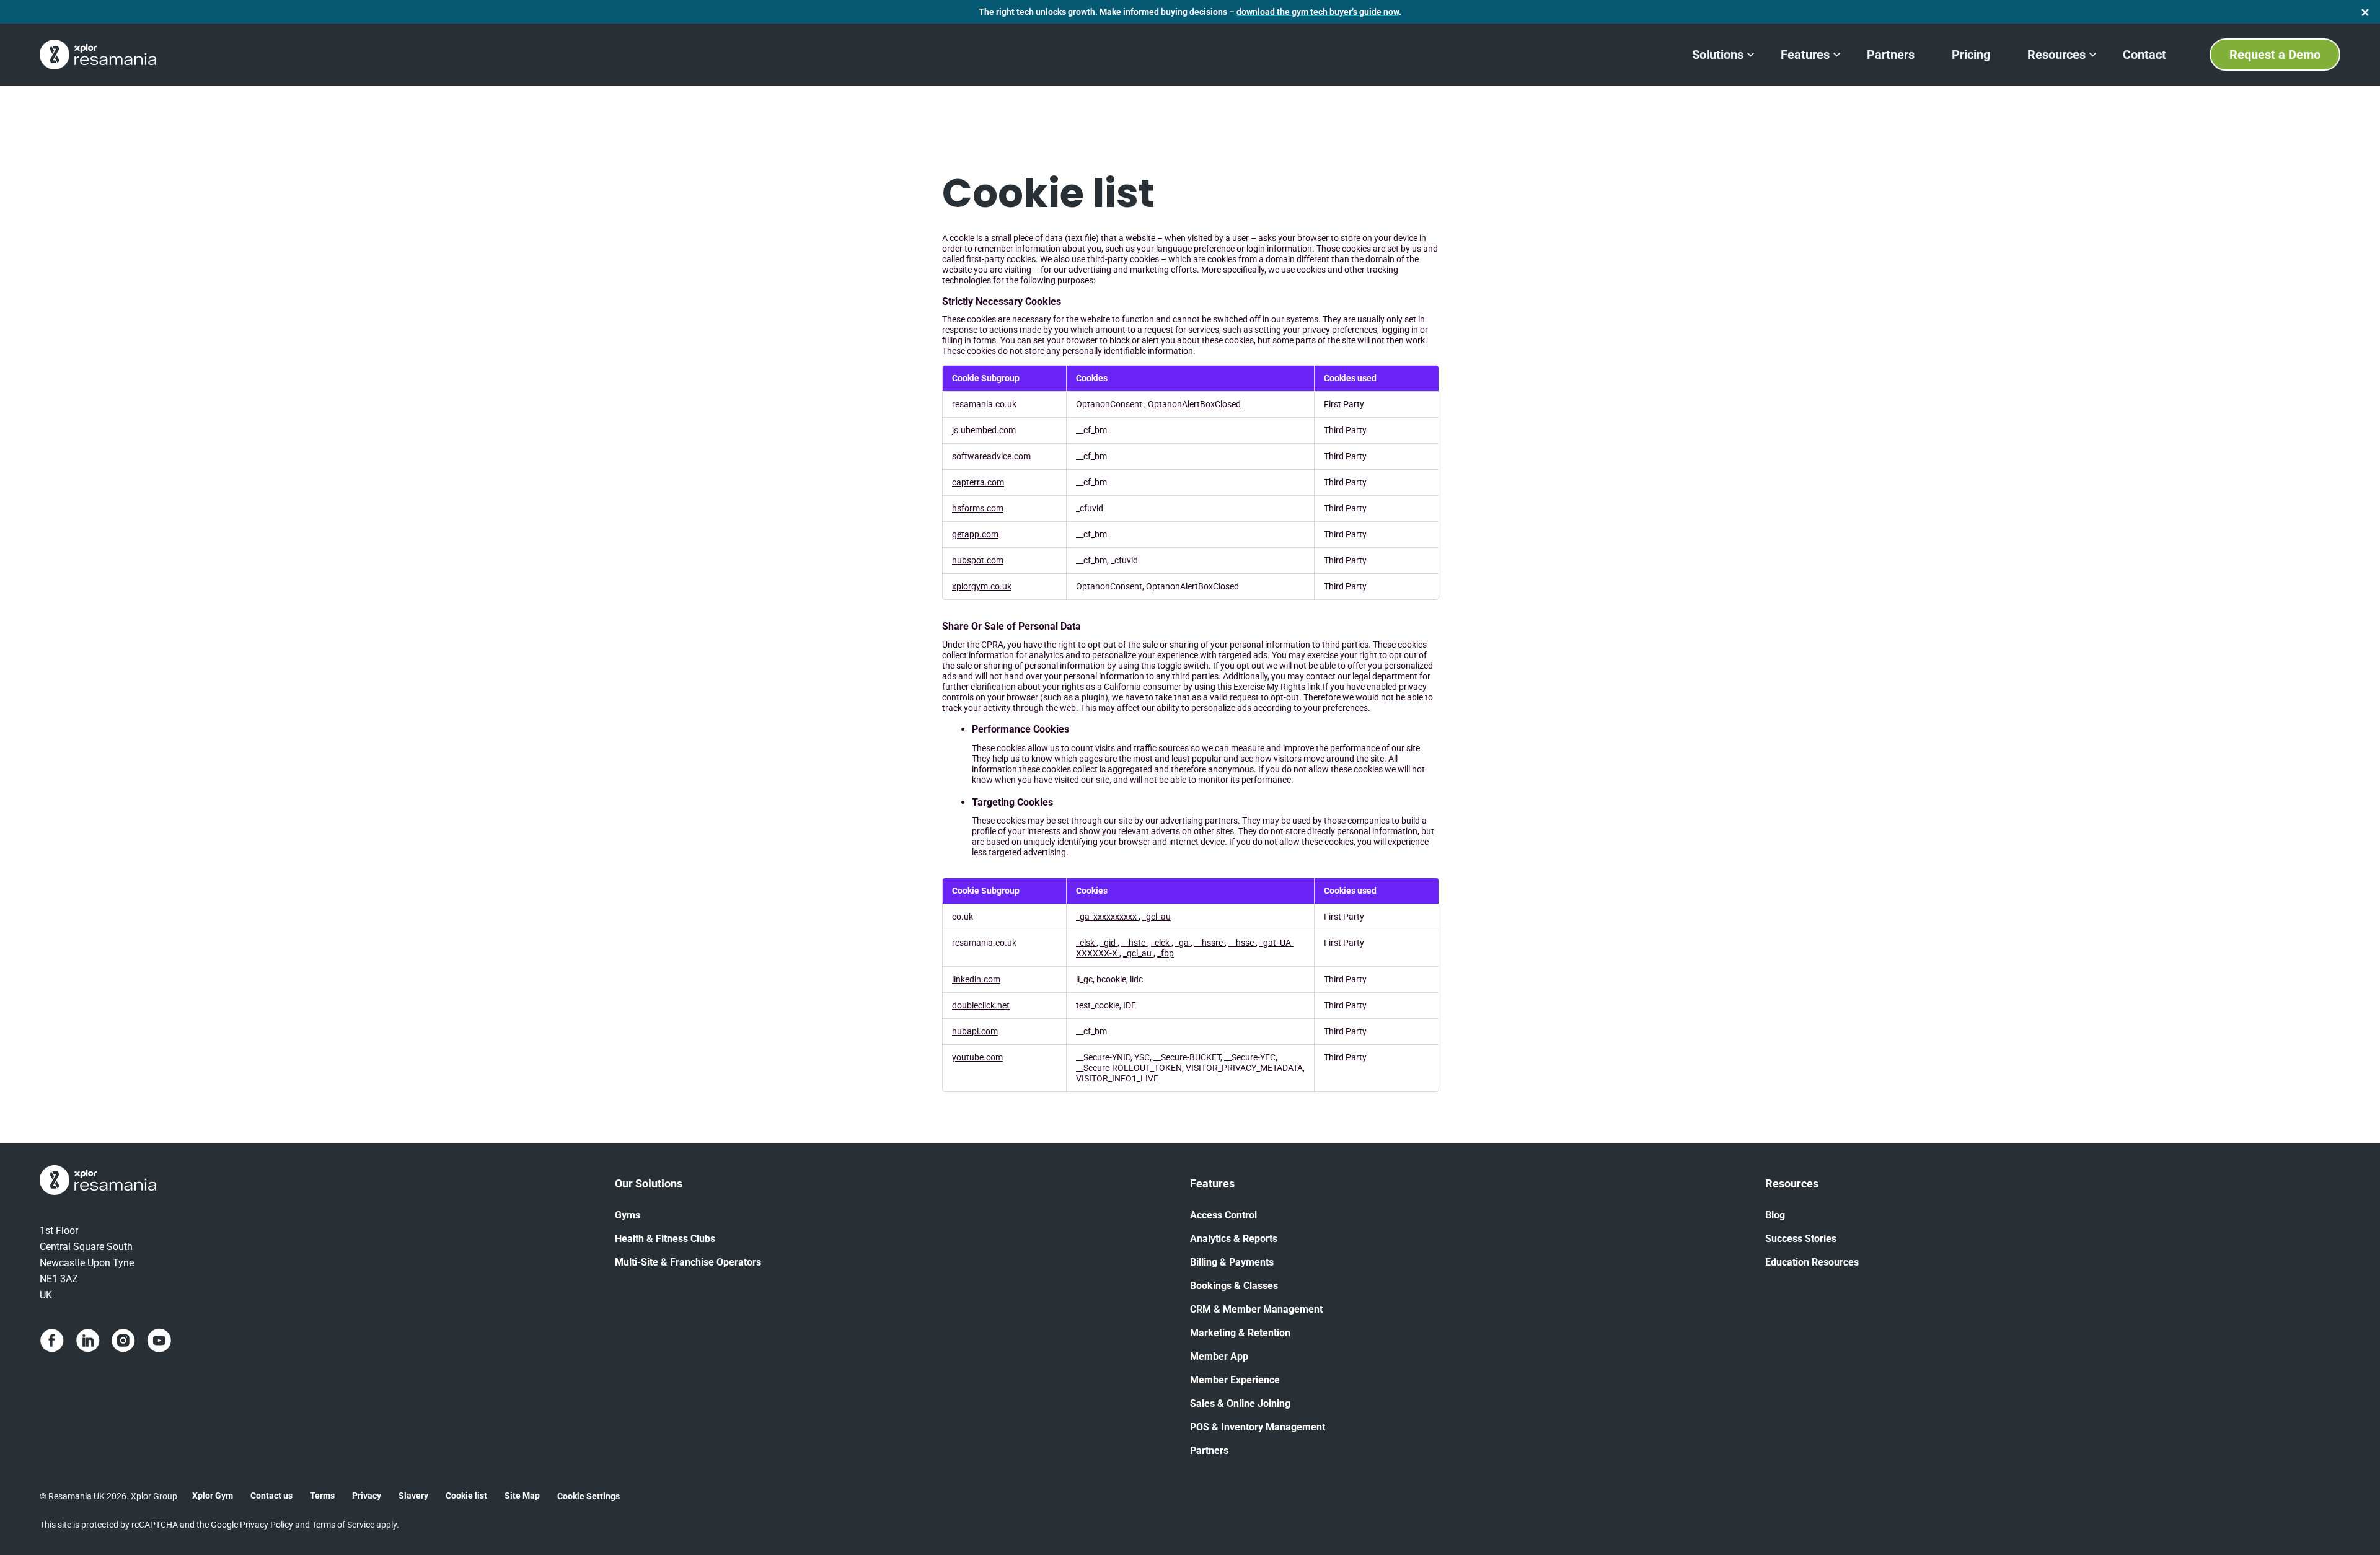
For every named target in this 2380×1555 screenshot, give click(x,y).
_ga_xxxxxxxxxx (1107, 917)
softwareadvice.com (991, 456)
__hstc (1134, 943)
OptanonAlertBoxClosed (1194, 404)
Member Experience (1235, 1380)
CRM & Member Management (1256, 1309)
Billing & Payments (1232, 1262)
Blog (1775, 1215)
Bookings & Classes (1234, 1286)
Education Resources (1812, 1262)
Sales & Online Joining (1240, 1403)
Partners (1209, 1451)
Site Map (522, 1496)
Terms (322, 1496)
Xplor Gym (213, 1496)
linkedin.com (976, 980)
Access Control (1223, 1215)
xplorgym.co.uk (982, 587)
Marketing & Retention (1240, 1333)
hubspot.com (978, 561)
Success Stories (1801, 1239)
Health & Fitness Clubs (665, 1239)
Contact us (271, 1496)
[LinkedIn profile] (88, 1341)
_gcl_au (1157, 917)
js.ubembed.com (984, 430)
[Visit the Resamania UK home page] (327, 1182)
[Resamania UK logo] (98, 55)
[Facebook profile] (52, 1341)
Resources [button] (2056, 55)
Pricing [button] (1971, 55)
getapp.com (975, 535)
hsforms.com (978, 509)
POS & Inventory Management (1258, 1427)
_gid (1109, 943)
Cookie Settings (588, 1496)
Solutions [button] (1718, 55)
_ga (1183, 943)
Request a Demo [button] (2275, 55)
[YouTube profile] (159, 1341)
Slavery (413, 1496)
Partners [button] (1891, 55)
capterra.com (978, 482)
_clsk (1086, 943)
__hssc (1242, 943)
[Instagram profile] (123, 1341)
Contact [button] (2144, 55)
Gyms (628, 1215)
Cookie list (466, 1496)
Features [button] (1805, 55)
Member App (1219, 1356)
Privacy (367, 1496)
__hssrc (1210, 943)
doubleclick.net (981, 1006)
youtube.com (977, 1058)
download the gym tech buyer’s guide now (1318, 12)
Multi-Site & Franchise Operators (688, 1262)
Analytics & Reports (1234, 1239)
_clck (1161, 943)
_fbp (1166, 954)
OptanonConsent (1110, 404)
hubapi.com (975, 1032)
